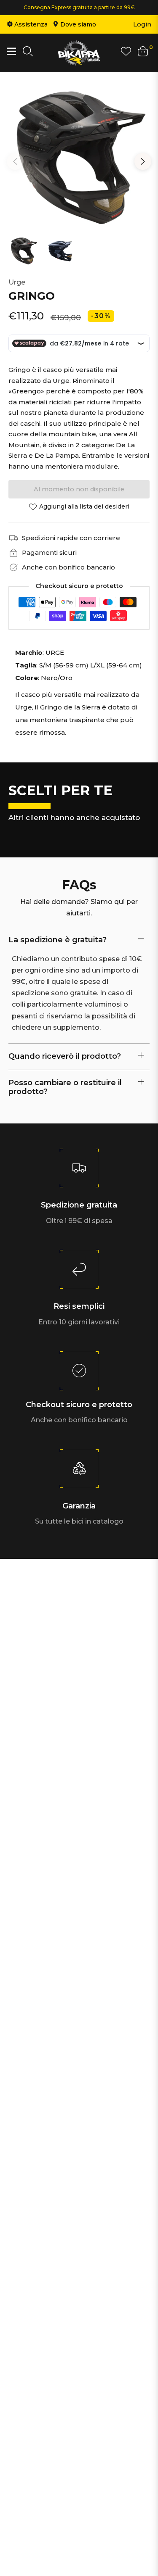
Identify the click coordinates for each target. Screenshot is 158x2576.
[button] (28, 53)
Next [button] (143, 161)
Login (142, 24)
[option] (79, 158)
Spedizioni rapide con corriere (71, 538)
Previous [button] (15, 161)
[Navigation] (11, 51)
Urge (17, 282)
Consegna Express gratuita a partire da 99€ (79, 7)
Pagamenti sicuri (49, 552)
